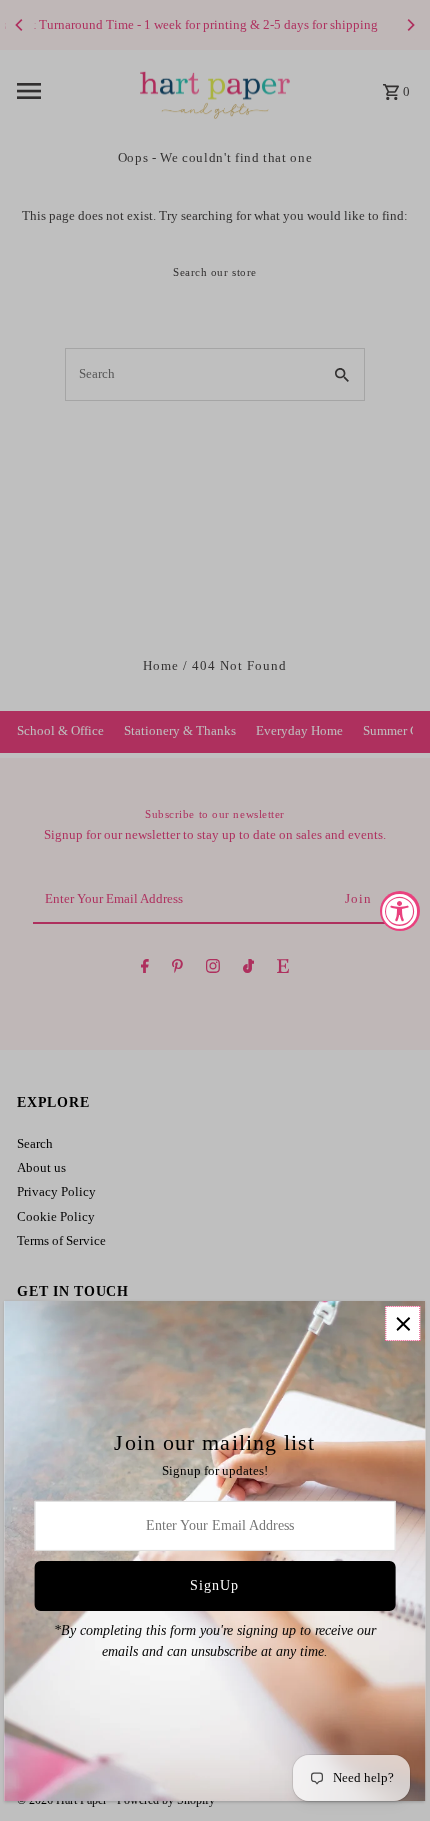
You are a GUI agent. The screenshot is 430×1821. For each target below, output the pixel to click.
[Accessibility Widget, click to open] (400, 911)
